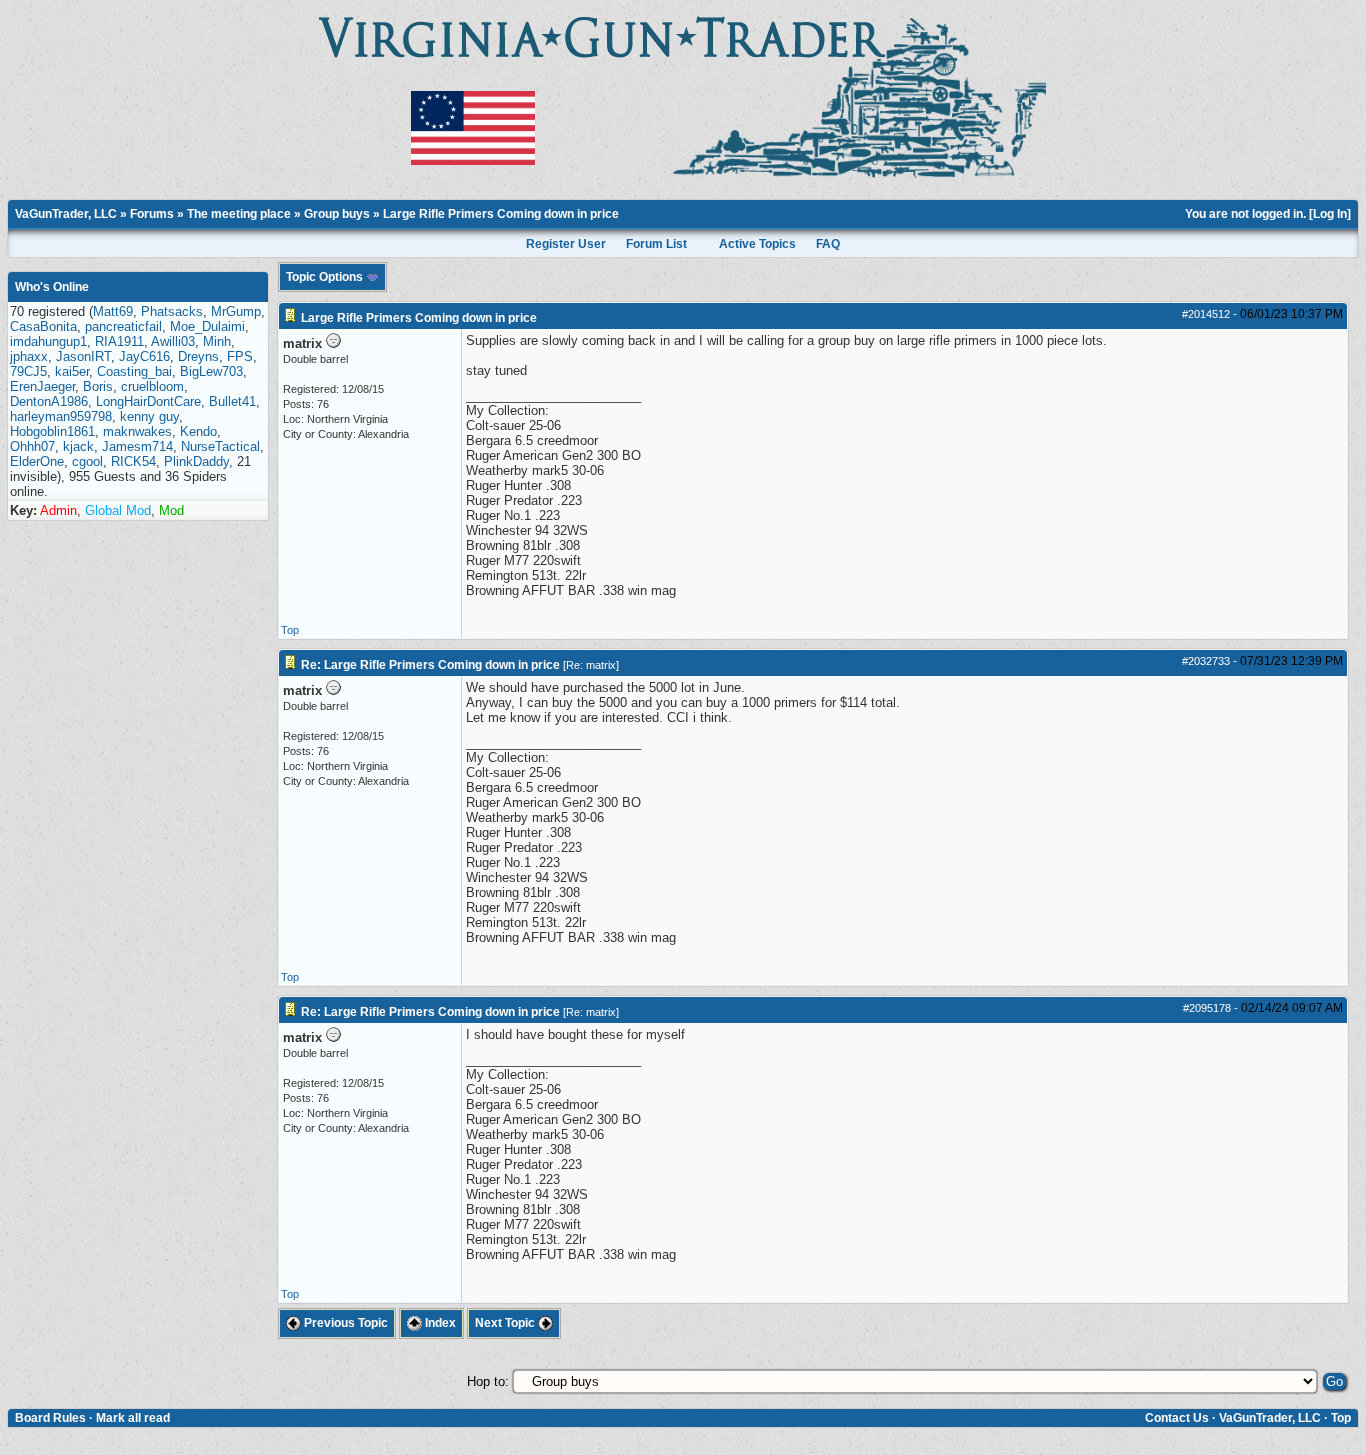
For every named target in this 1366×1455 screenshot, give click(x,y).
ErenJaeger (42, 386)
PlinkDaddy (196, 461)
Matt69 (113, 311)
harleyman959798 (61, 416)
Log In (1330, 214)
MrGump (236, 311)
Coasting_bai (134, 371)
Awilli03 (173, 341)
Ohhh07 (32, 446)
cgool (87, 461)
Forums (152, 214)
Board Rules (50, 1418)
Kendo (198, 431)
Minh (217, 341)
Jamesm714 (137, 446)
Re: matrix (591, 665)
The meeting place (239, 214)
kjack (78, 446)
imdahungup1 (48, 341)
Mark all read (133, 1418)
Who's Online (52, 287)
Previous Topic (344, 1323)
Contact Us (1177, 1418)
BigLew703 (211, 371)
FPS (240, 356)
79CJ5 (28, 371)
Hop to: (488, 1381)
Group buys (337, 214)
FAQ (828, 244)
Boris (98, 386)
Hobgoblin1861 (52, 431)
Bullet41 (232, 401)
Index (439, 1323)
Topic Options (326, 277)
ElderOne (37, 461)
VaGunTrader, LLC (66, 214)
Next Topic (506, 1323)
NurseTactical (220, 446)
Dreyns (198, 356)
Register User (566, 244)
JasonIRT (83, 356)
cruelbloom (152, 386)
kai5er (72, 371)
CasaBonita (43, 326)
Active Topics (757, 244)
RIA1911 (119, 341)
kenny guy (149, 416)
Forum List (656, 244)
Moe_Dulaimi (207, 326)
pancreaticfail (123, 326)
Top (290, 630)
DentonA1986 (49, 401)
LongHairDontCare (148, 401)
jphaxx (29, 356)
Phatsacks (172, 311)
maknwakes (137, 431)
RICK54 (133, 461)
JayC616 (144, 356)
